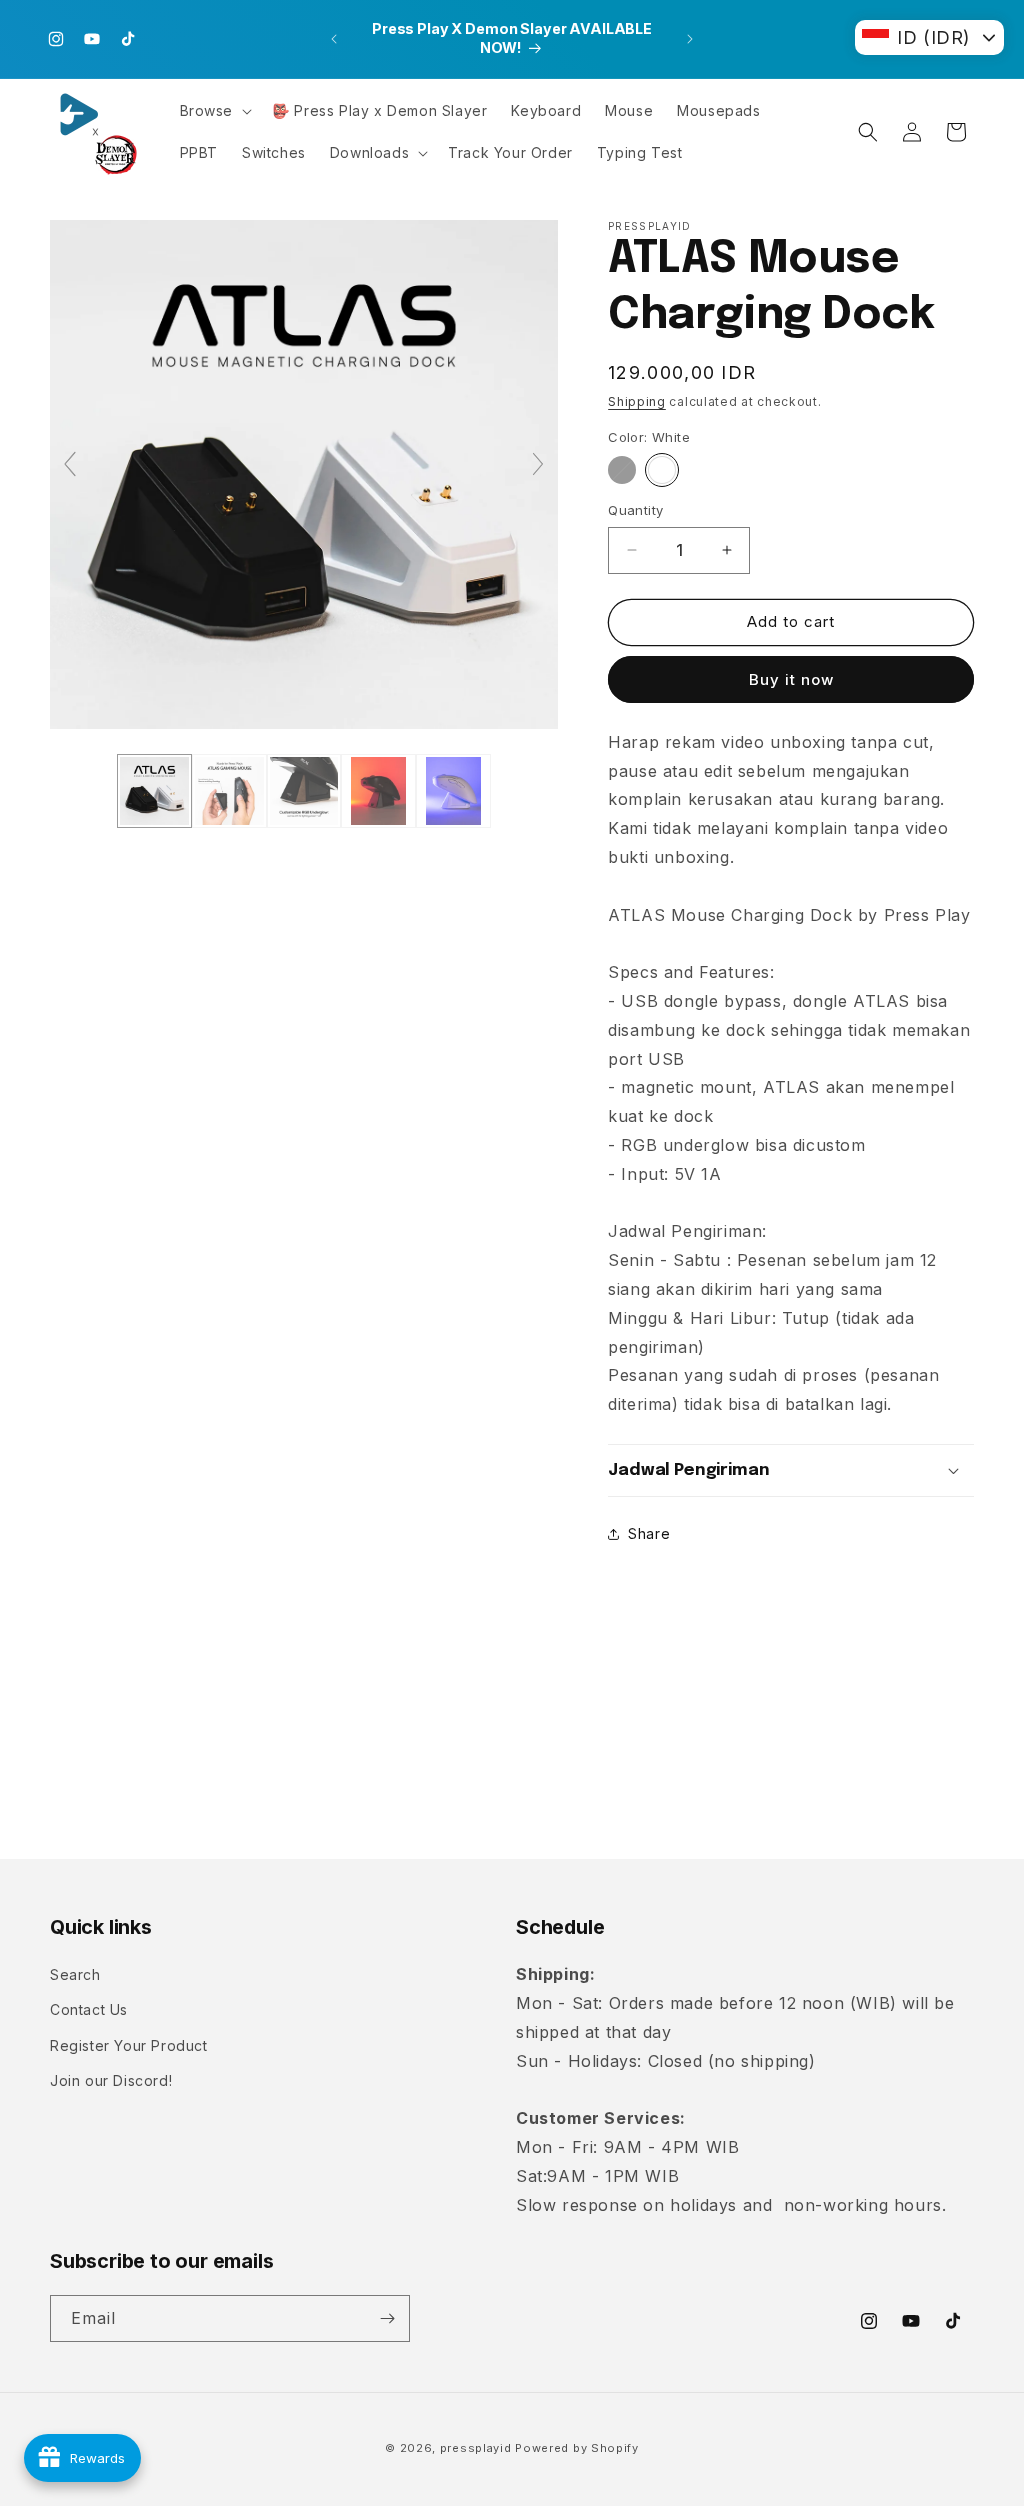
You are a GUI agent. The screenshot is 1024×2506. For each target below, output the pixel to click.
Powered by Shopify (577, 2448)
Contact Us (89, 2009)
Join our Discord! (111, 2080)
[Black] (622, 470)
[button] (214, 111)
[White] (662, 470)
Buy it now (791, 679)
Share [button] (649, 1533)
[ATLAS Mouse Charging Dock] (154, 791)
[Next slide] (538, 464)
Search (75, 1974)
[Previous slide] (70, 464)
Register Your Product (129, 2045)
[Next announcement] (690, 39)
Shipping (637, 401)
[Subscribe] (387, 2318)
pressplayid (476, 2448)
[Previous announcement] (334, 39)
